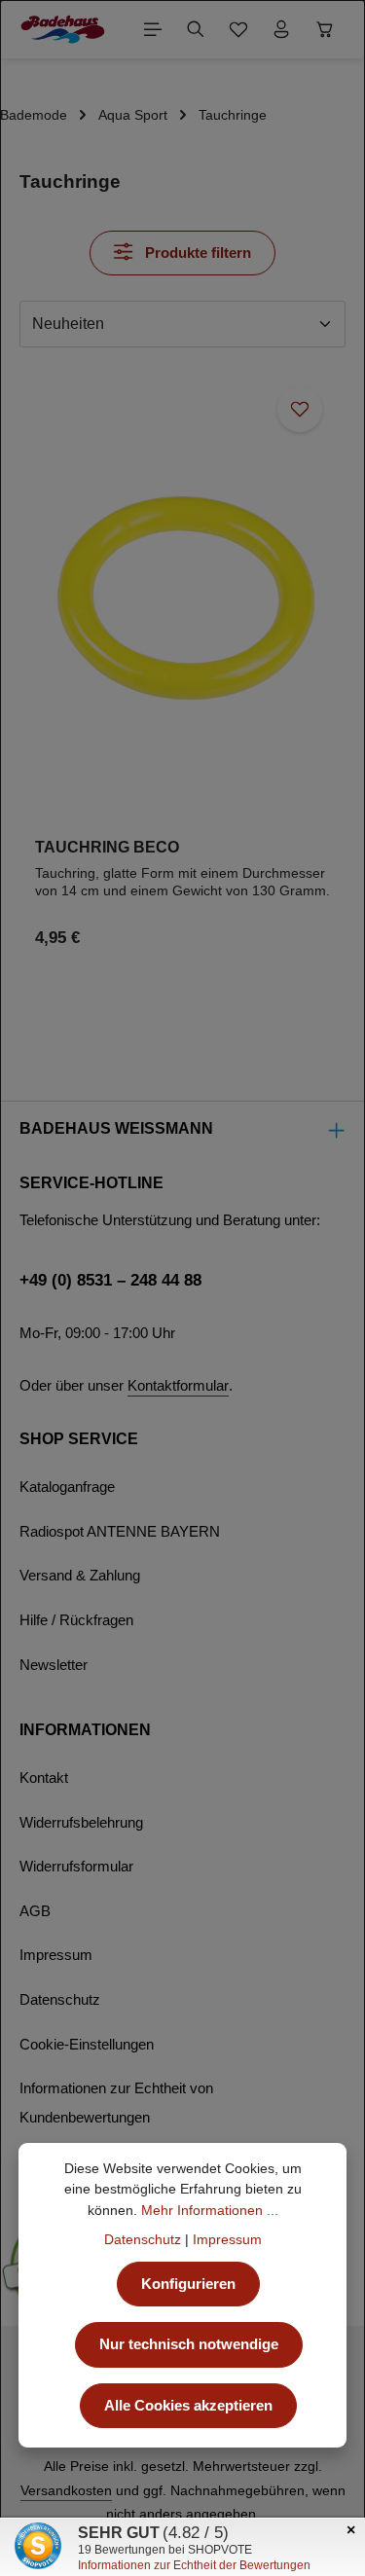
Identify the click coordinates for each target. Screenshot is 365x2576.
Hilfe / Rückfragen (76, 1620)
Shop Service (79, 1439)
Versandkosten (66, 2490)
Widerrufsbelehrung (81, 1823)
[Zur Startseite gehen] (63, 29)
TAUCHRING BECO (107, 847)
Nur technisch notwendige (189, 2344)
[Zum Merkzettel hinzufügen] (300, 409)
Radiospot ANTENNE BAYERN (120, 1532)
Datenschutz (60, 2000)
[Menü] (153, 29)
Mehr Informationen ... (210, 2210)
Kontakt (44, 1778)
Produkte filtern (196, 253)
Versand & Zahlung (80, 1576)
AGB (35, 1911)
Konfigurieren (188, 2284)
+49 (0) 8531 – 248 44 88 (110, 1280)
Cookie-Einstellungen (87, 2045)
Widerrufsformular (76, 1867)
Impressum (56, 1955)
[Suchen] (196, 29)
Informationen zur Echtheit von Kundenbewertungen (116, 2103)
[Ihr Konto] (281, 29)
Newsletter (54, 1665)
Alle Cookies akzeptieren (188, 2406)
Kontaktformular (178, 1386)
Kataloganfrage (67, 1487)
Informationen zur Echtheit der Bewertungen (194, 2565)
